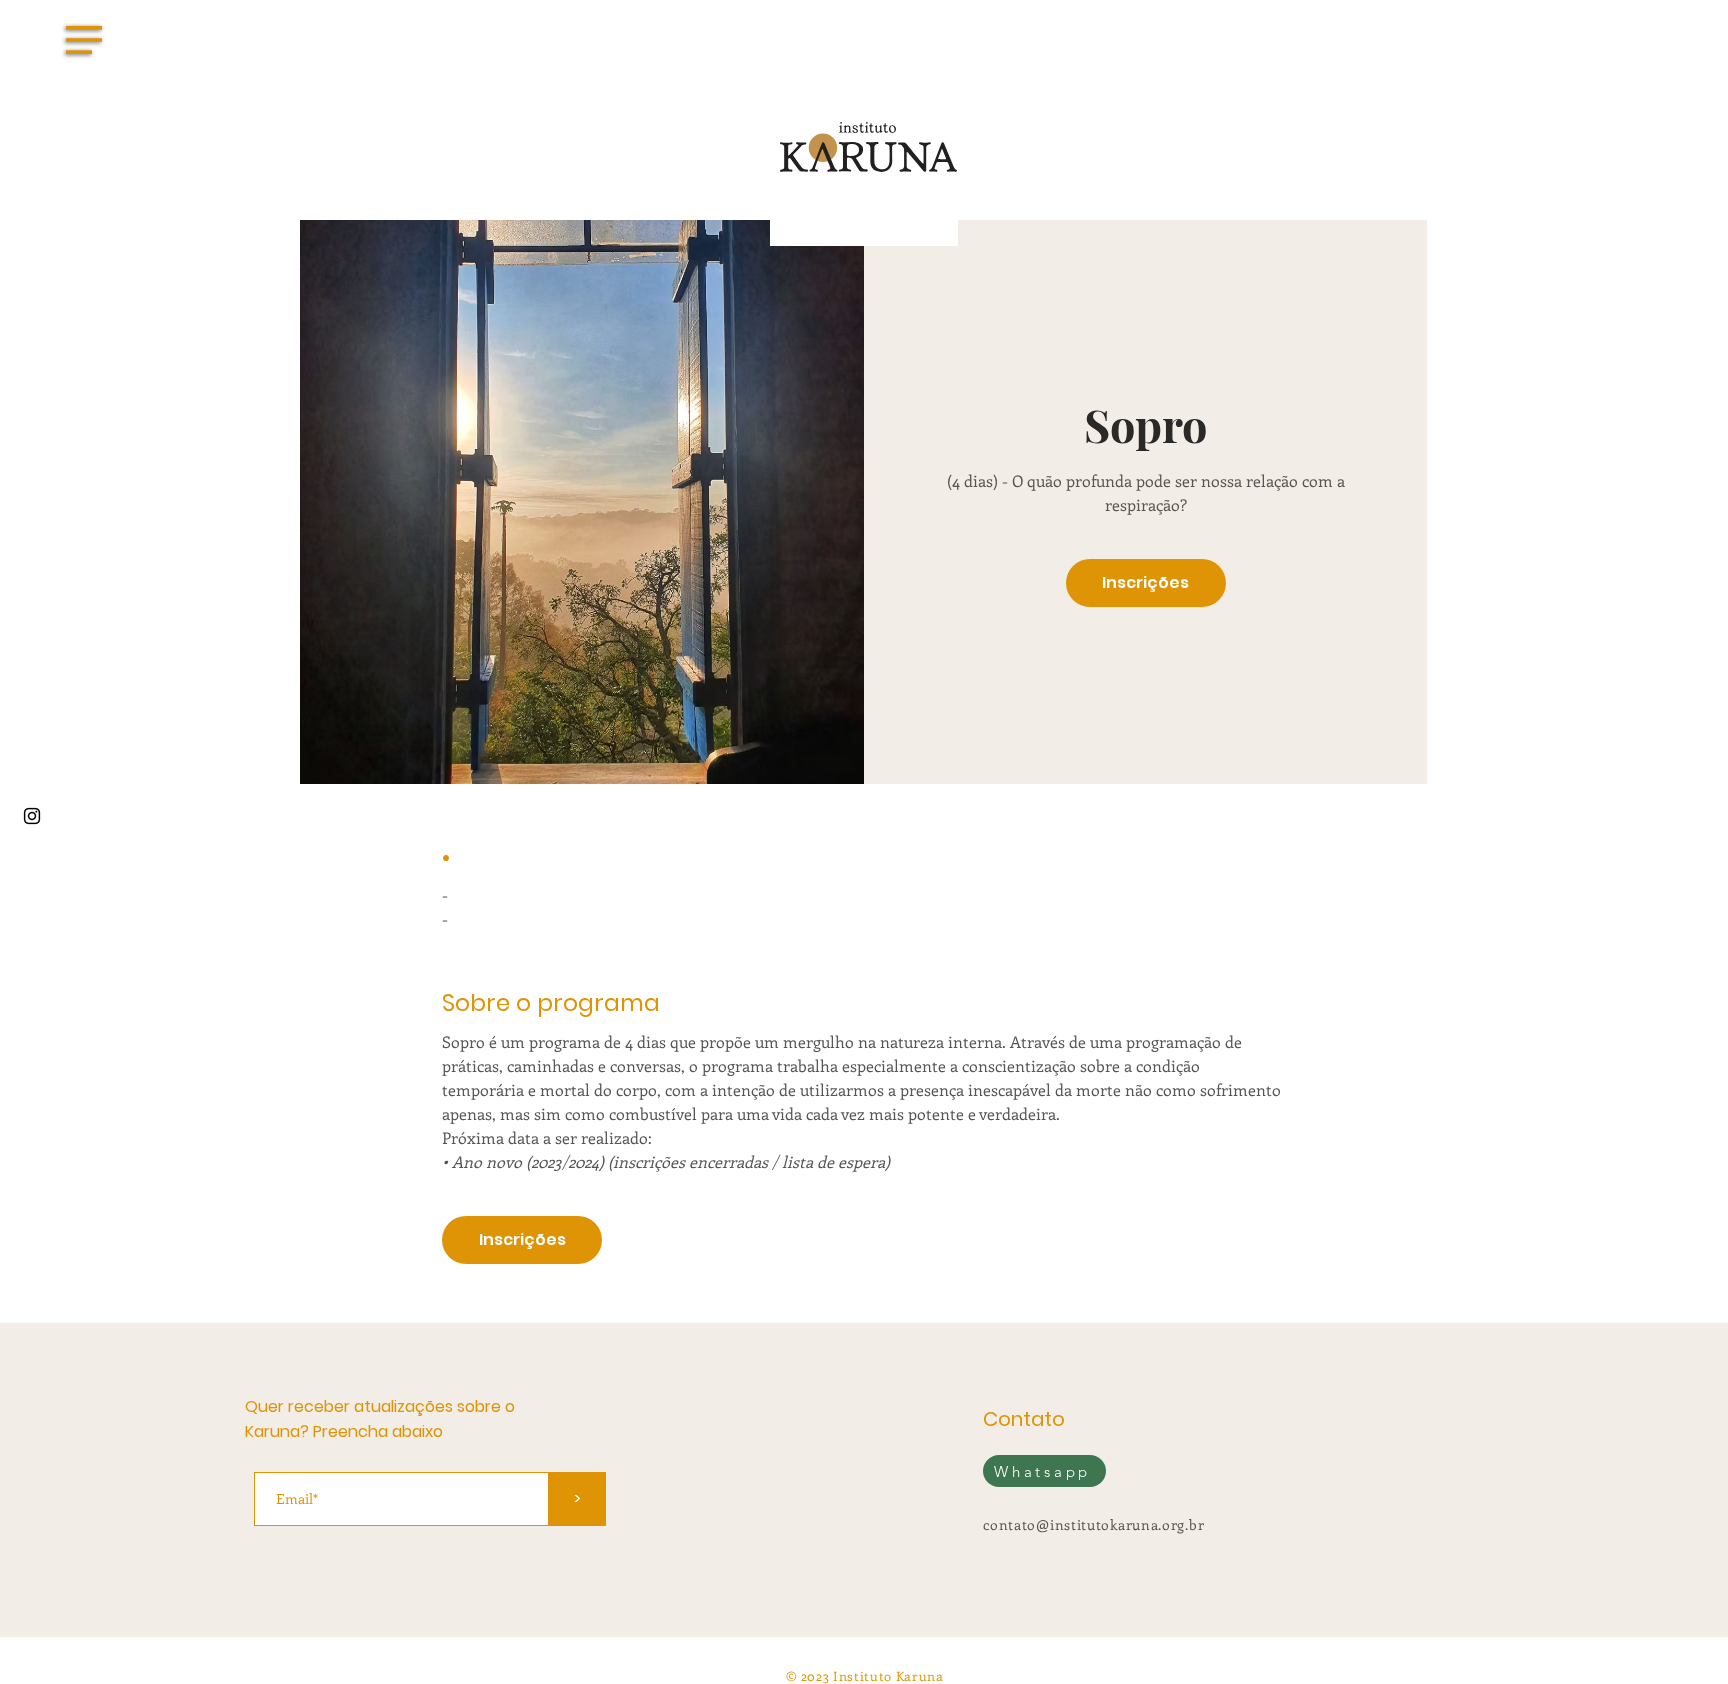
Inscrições (1145, 582)
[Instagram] (32, 816)
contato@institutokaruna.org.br (1093, 1524)
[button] (84, 40)
